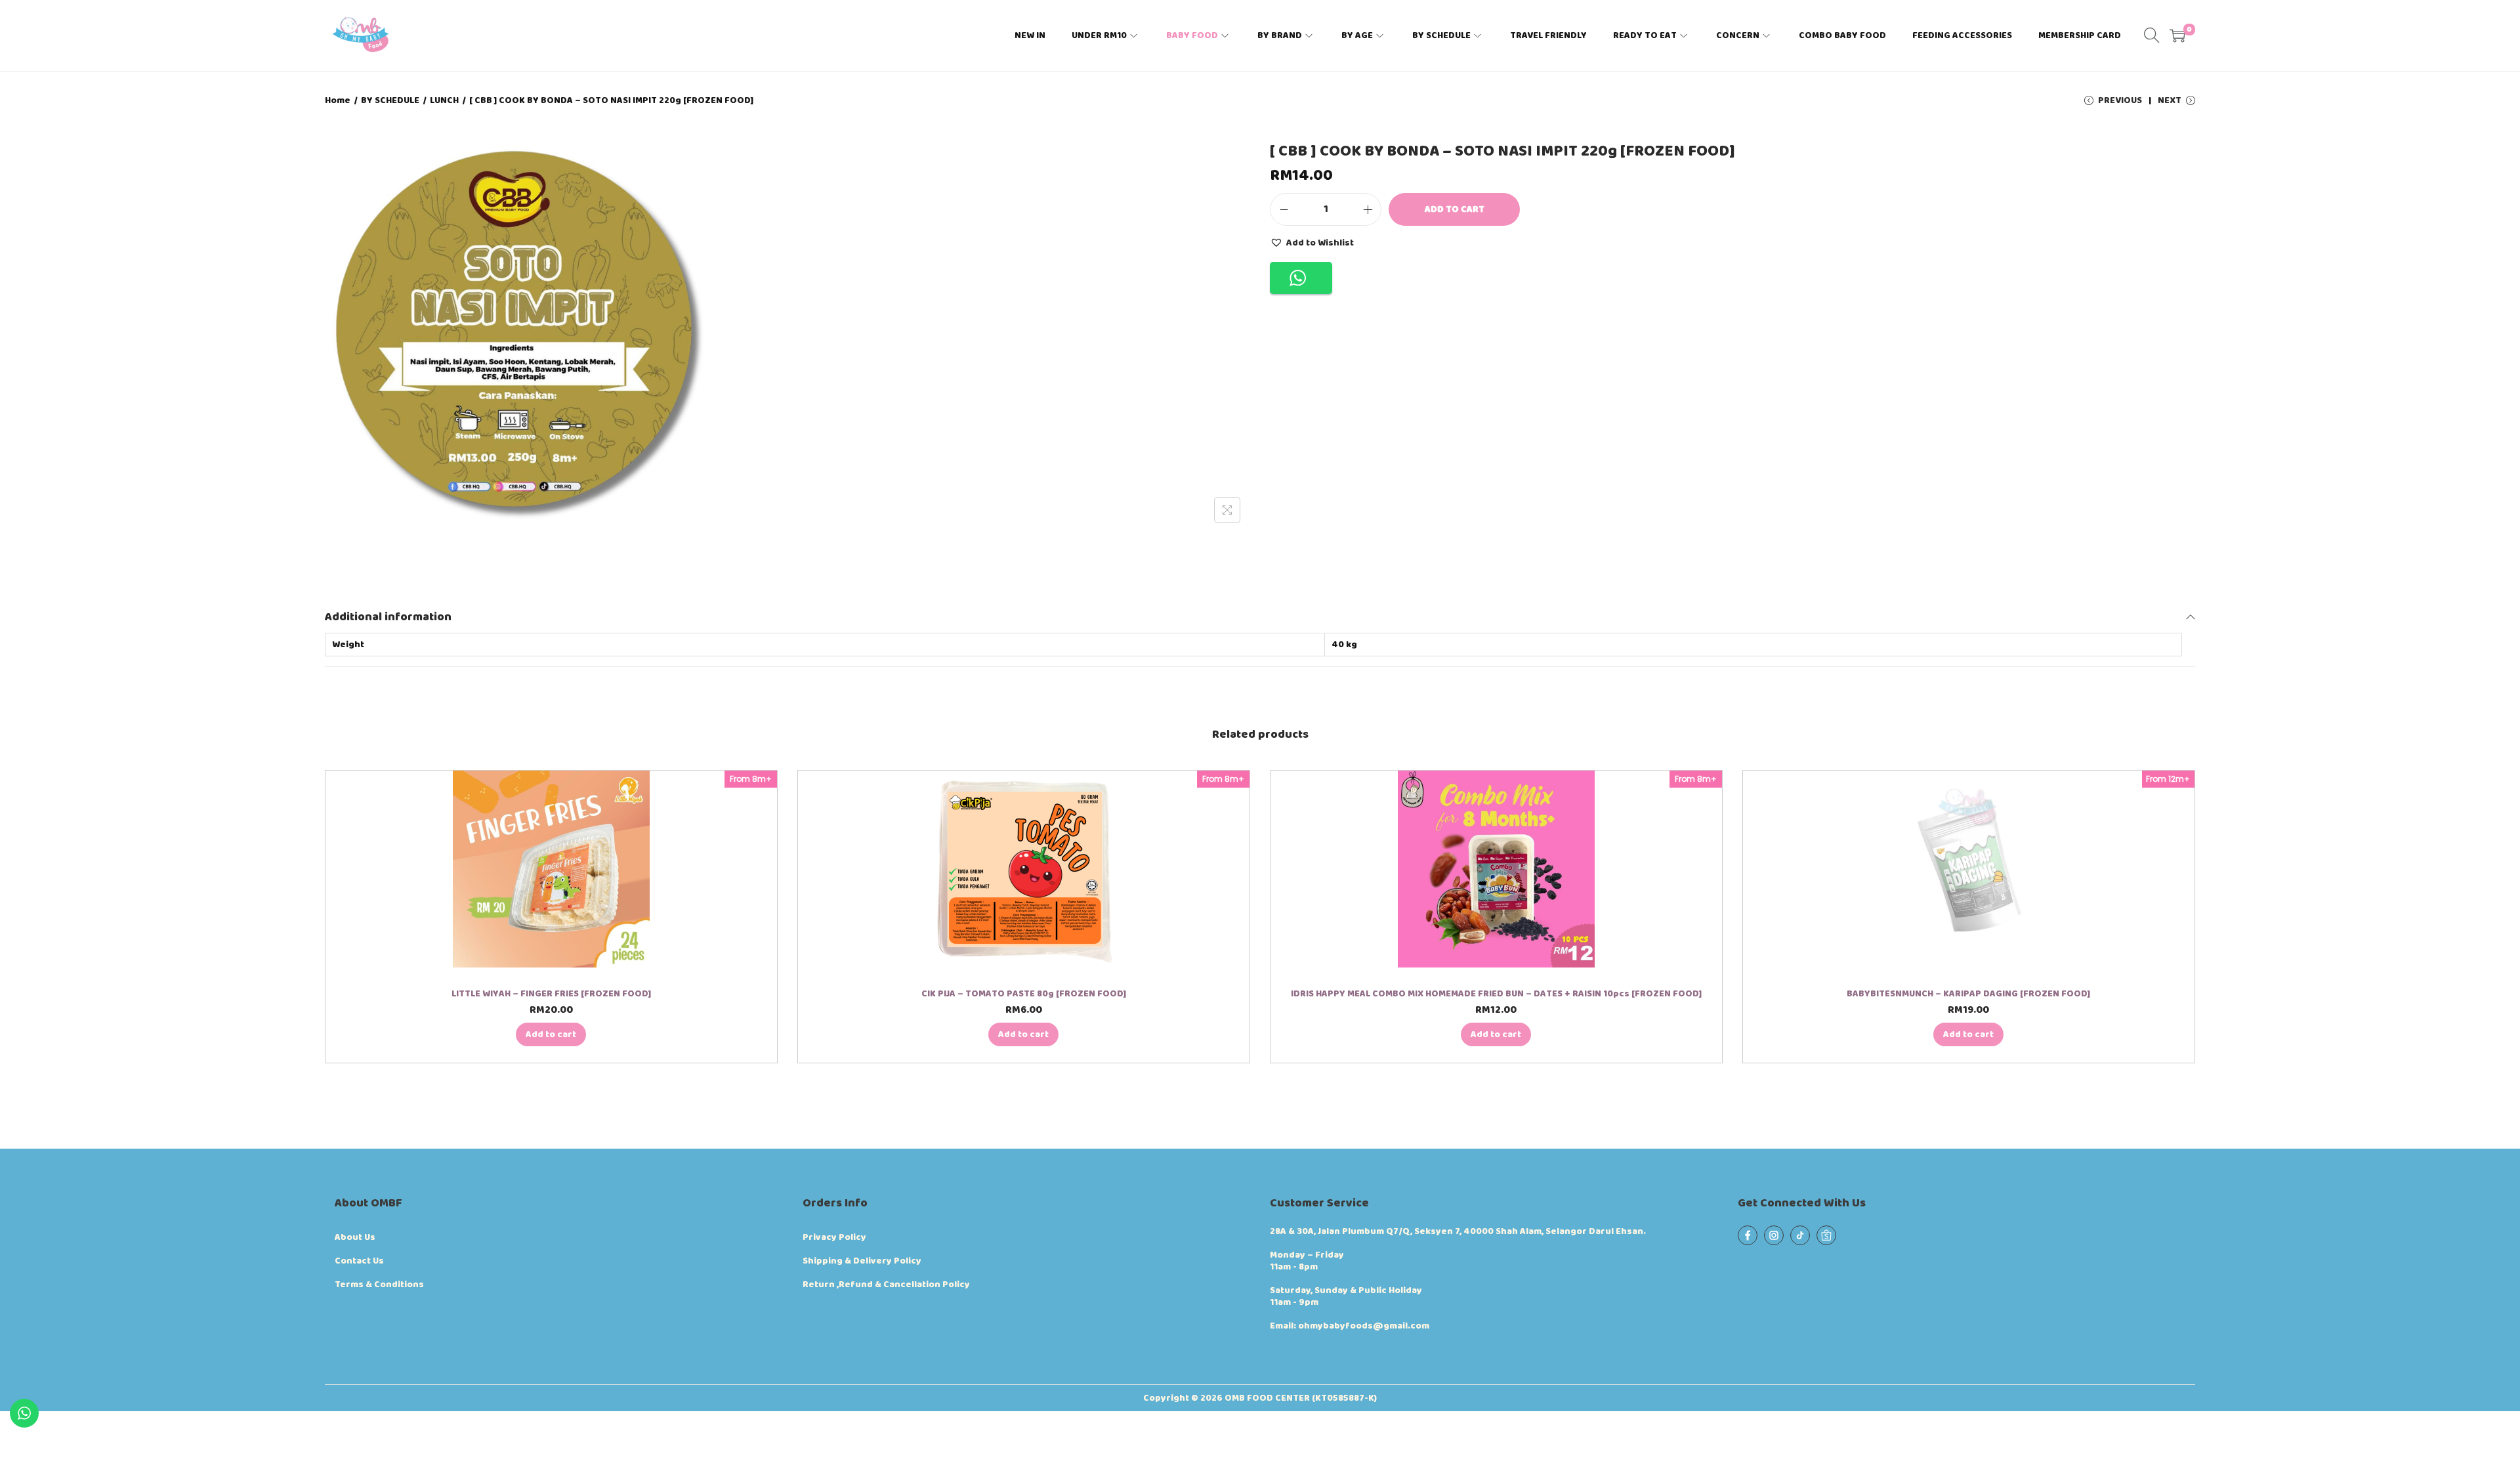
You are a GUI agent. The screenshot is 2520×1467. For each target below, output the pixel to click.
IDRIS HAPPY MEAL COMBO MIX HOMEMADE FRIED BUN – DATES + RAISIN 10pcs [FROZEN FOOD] (1496, 994)
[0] (2177, 35)
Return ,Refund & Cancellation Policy (886, 1285)
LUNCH (444, 100)
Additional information (388, 617)
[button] (1312, 242)
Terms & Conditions (379, 1285)
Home (338, 100)
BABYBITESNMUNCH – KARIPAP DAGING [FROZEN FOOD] (1968, 994)
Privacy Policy (834, 1237)
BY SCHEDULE (390, 100)
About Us (355, 1237)
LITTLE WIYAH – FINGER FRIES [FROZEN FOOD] (551, 994)
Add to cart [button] (551, 1034)
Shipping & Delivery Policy (862, 1261)
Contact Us (359, 1261)
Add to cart (1455, 209)
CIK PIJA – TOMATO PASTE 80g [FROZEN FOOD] (1024, 994)
